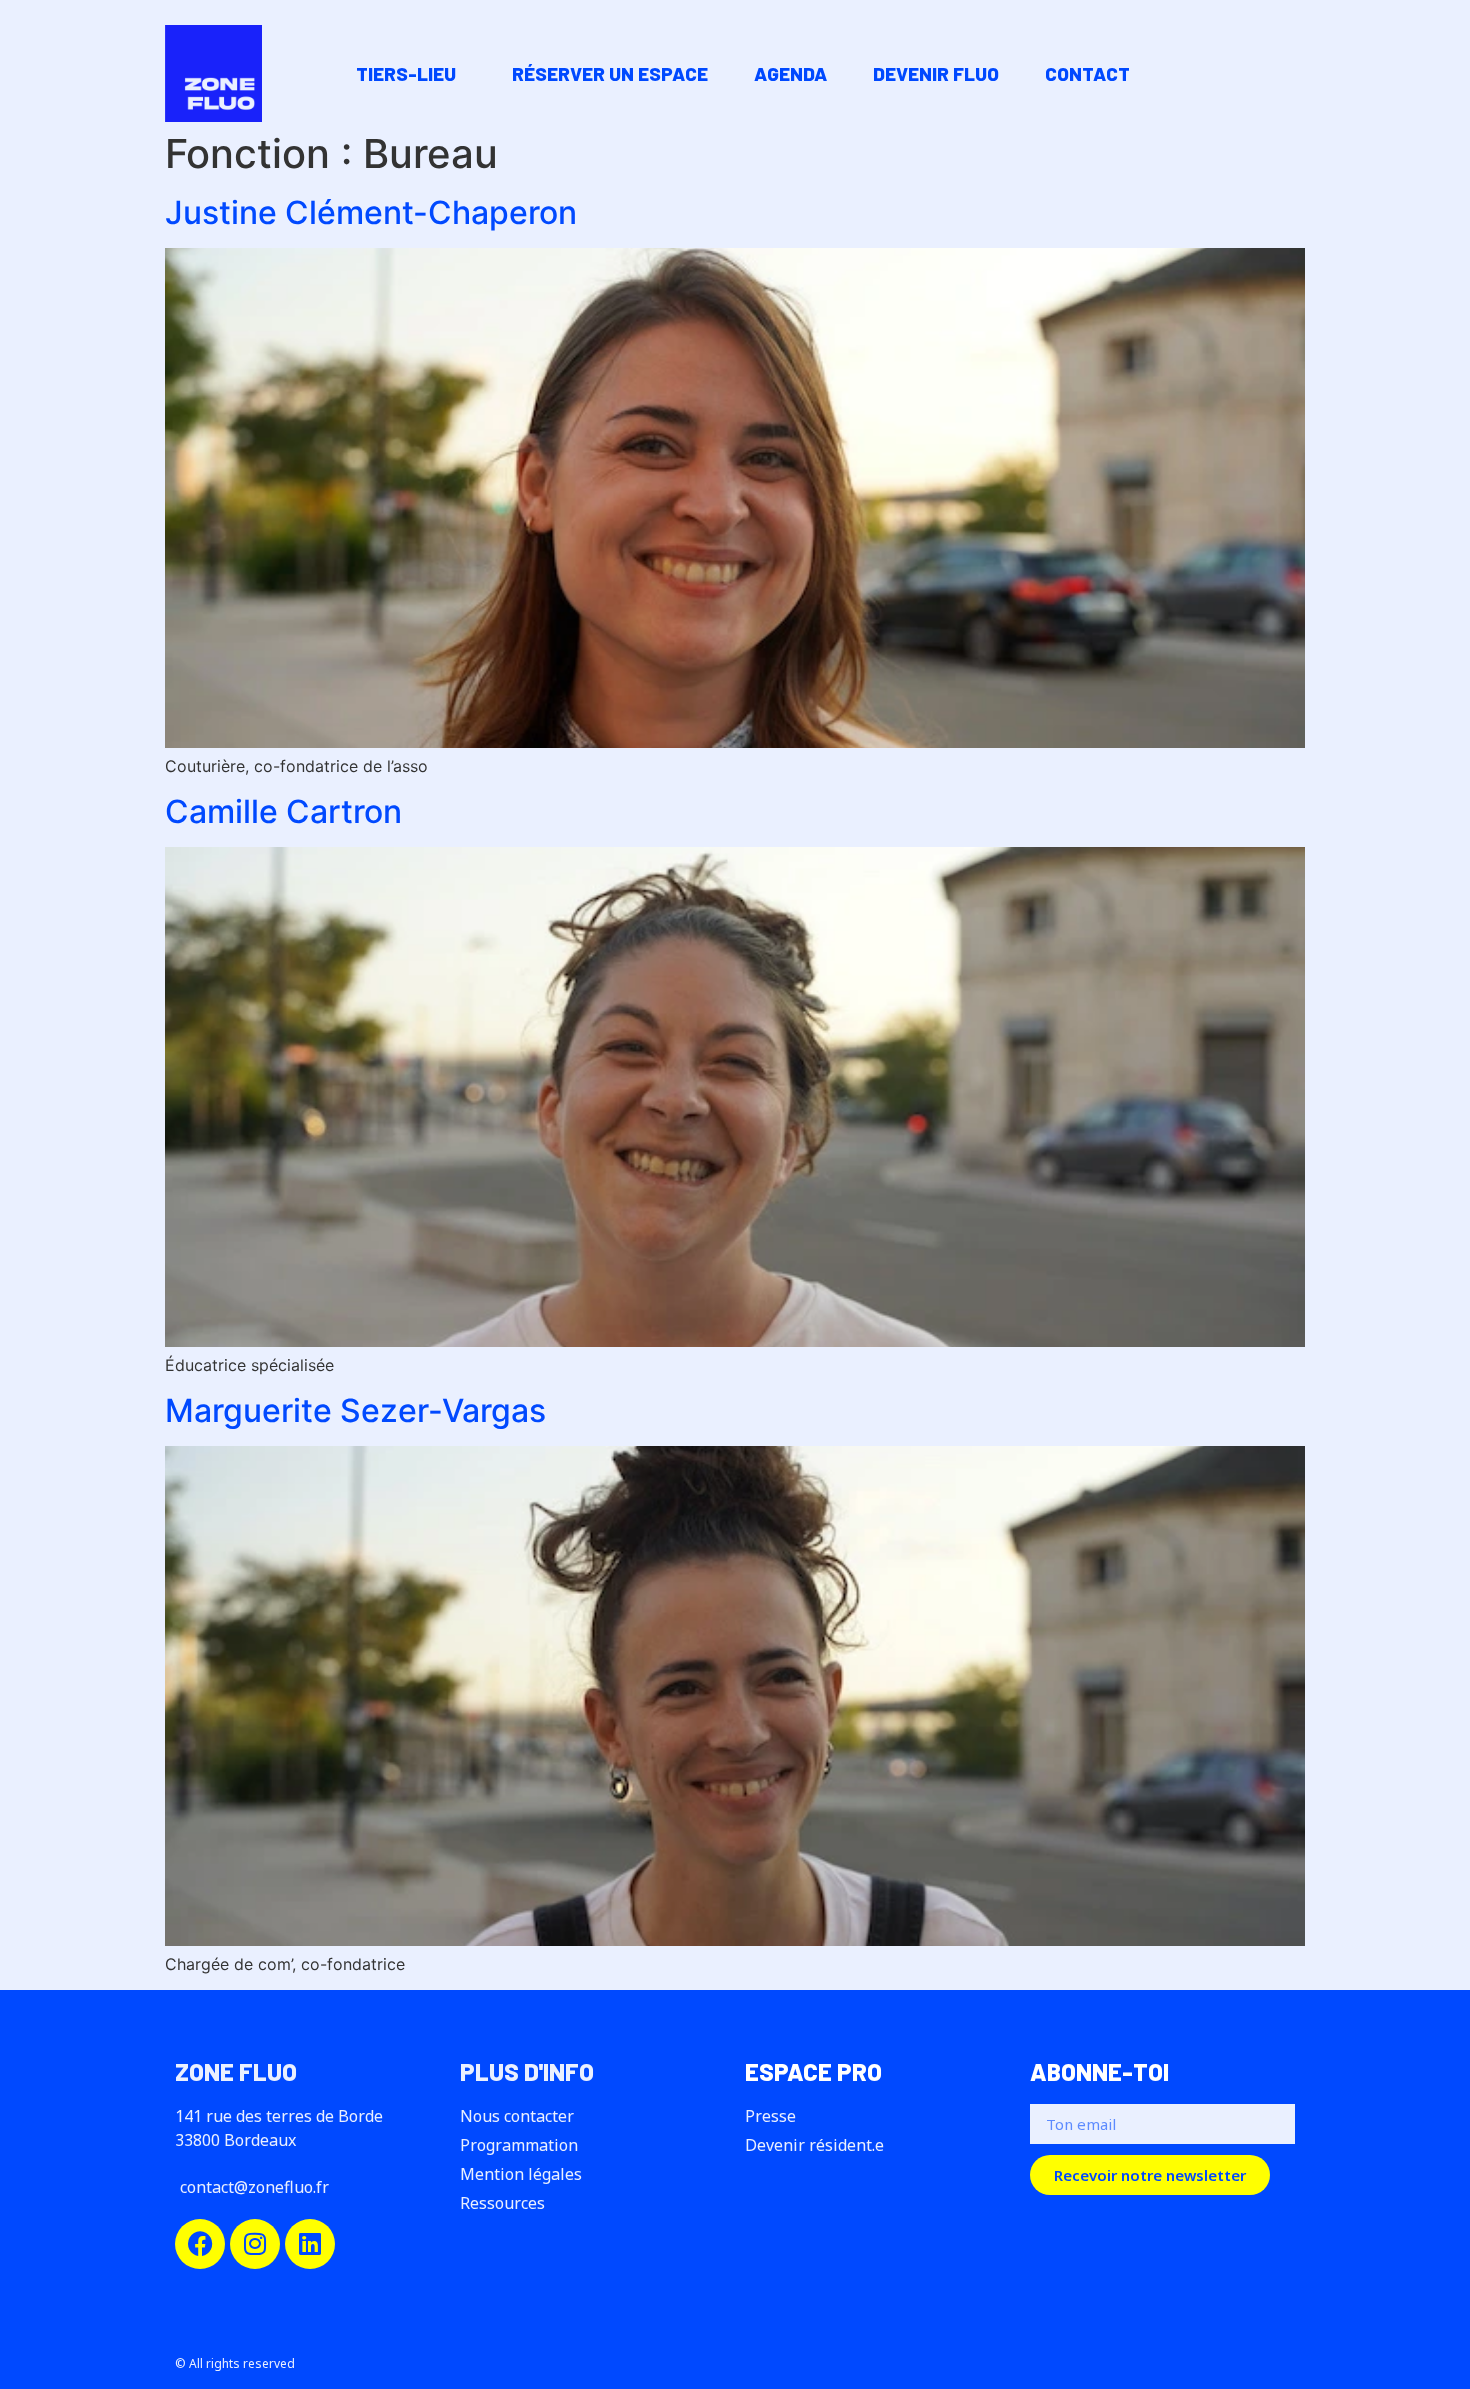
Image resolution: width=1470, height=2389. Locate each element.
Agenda (790, 73)
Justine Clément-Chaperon (371, 212)
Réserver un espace (610, 73)
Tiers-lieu (406, 73)
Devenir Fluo (936, 73)
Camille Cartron (283, 811)
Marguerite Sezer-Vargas (355, 1410)
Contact (1087, 73)
